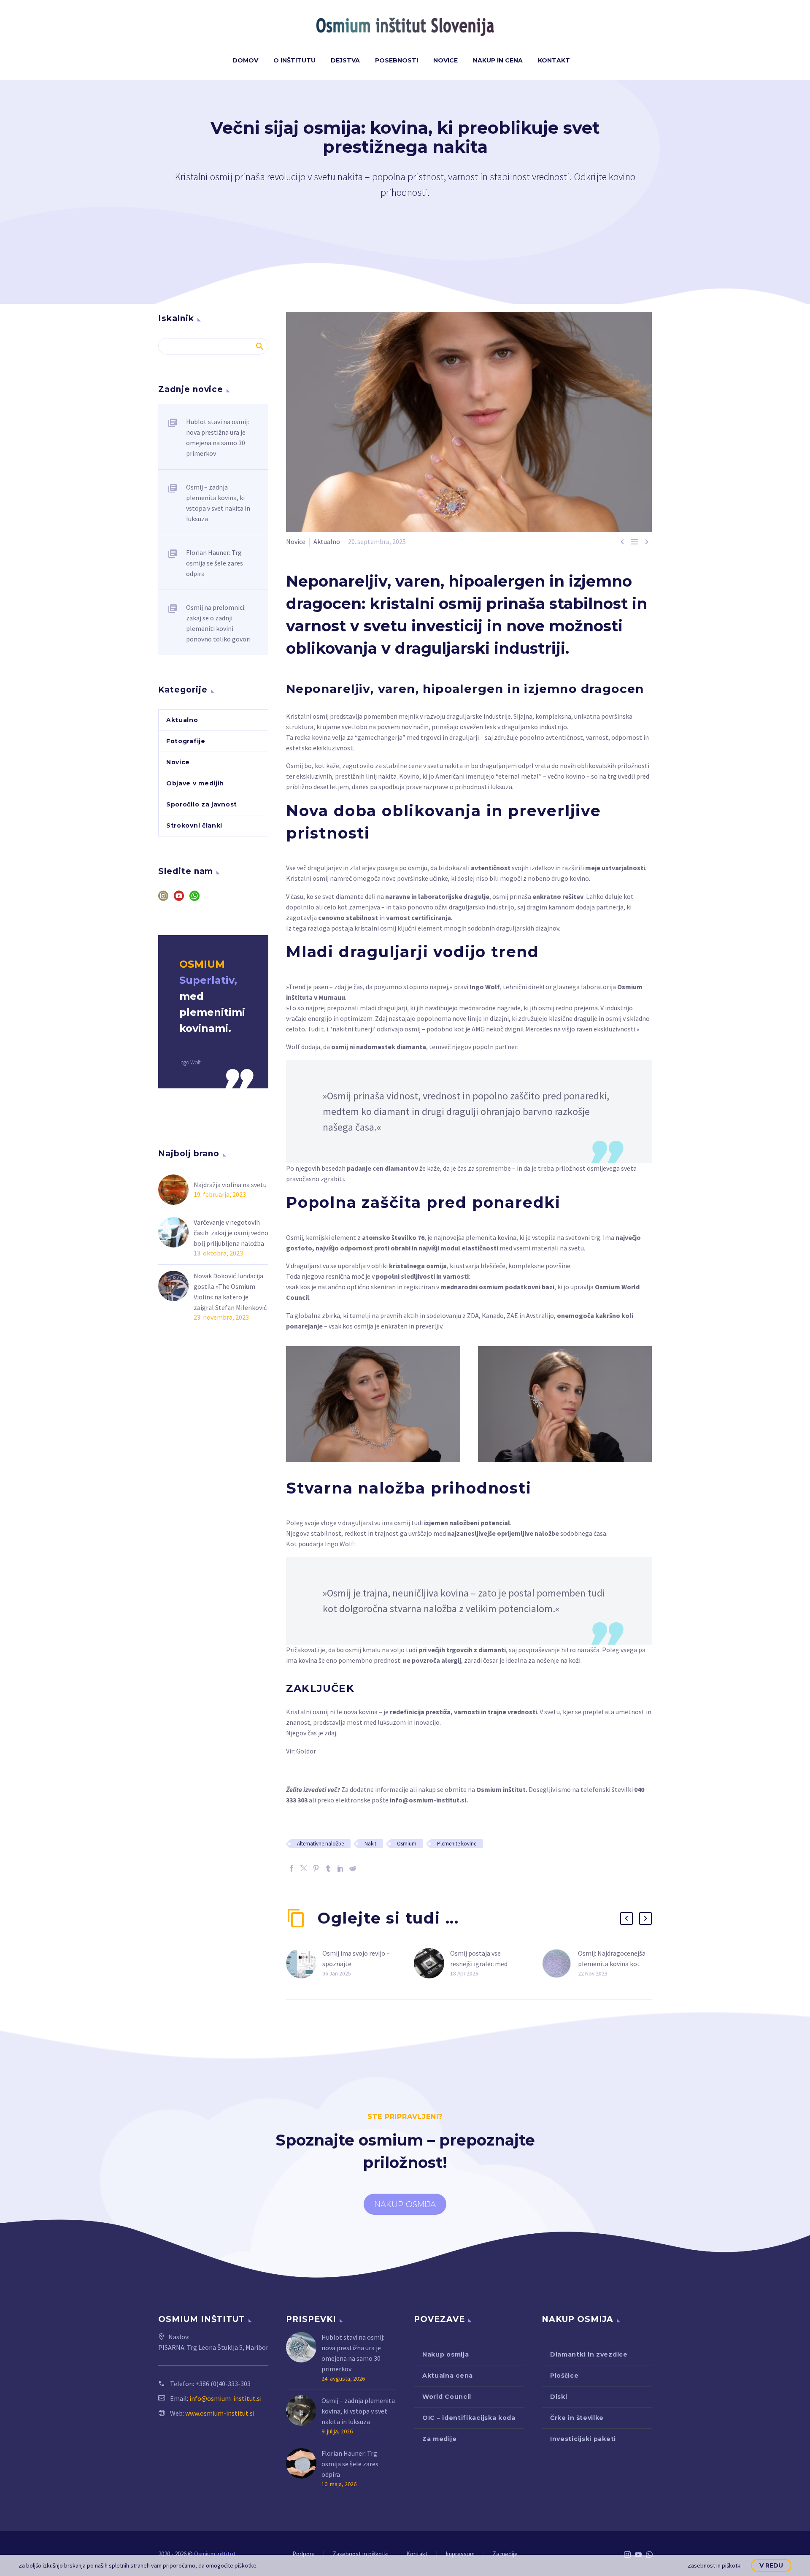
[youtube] (179, 899)
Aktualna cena (448, 2376)
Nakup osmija (445, 2354)
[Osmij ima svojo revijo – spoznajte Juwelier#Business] (304, 1963)
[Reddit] (353, 1868)
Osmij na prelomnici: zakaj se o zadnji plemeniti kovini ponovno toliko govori (218, 623)
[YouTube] (638, 2554)
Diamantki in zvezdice (589, 2354)
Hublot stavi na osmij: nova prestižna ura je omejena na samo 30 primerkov (217, 437)
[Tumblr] (328, 1868)
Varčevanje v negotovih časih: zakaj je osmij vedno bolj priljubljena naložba (231, 1233)
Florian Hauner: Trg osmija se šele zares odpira (215, 563)
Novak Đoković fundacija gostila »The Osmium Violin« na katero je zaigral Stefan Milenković (230, 1292)
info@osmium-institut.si (428, 1800)
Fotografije (186, 741)
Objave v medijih (195, 783)
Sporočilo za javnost (202, 804)
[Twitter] (304, 1868)
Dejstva (345, 60)
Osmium (407, 1844)
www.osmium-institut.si (220, 2413)
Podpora (304, 2554)
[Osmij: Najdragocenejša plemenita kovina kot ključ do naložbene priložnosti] (560, 1963)
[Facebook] (292, 1868)
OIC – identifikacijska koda (469, 2418)
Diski (559, 2397)
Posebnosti (397, 60)
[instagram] (163, 899)
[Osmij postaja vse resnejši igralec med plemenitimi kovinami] (432, 1963)
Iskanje (259, 346)
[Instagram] (627, 2554)
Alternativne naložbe (320, 1844)
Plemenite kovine (457, 1844)
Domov (245, 60)
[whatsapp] (194, 899)
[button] (626, 1918)
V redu (771, 2565)
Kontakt (554, 60)
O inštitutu (294, 60)
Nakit (370, 1844)
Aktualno (327, 541)
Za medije (439, 2439)
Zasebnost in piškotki (360, 2554)
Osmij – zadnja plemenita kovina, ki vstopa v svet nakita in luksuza (218, 503)
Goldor (306, 1751)
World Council (447, 2397)
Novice (445, 60)
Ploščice (564, 2376)
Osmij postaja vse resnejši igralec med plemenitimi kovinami (482, 1964)
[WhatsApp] (649, 2554)
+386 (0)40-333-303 (223, 2384)
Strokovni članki (194, 825)
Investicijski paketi (583, 2439)
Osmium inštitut (501, 1789)
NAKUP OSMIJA (405, 2204)
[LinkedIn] (340, 1868)
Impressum (460, 2554)
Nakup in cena (498, 60)
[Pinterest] (316, 1868)
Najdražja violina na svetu (230, 1185)
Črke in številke (577, 2418)
